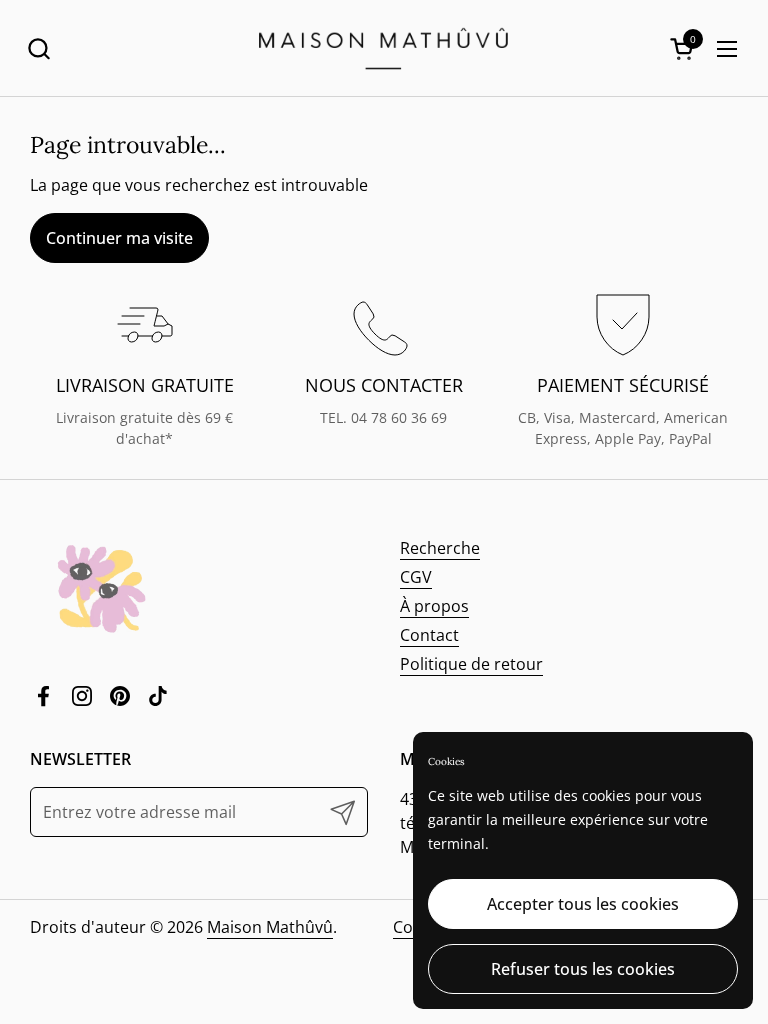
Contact (429, 635)
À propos (434, 606)
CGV (416, 577)
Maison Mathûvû (270, 927)
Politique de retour (471, 664)
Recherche (440, 548)
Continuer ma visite (119, 238)
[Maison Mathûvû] (384, 48)
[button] (38, 48)
